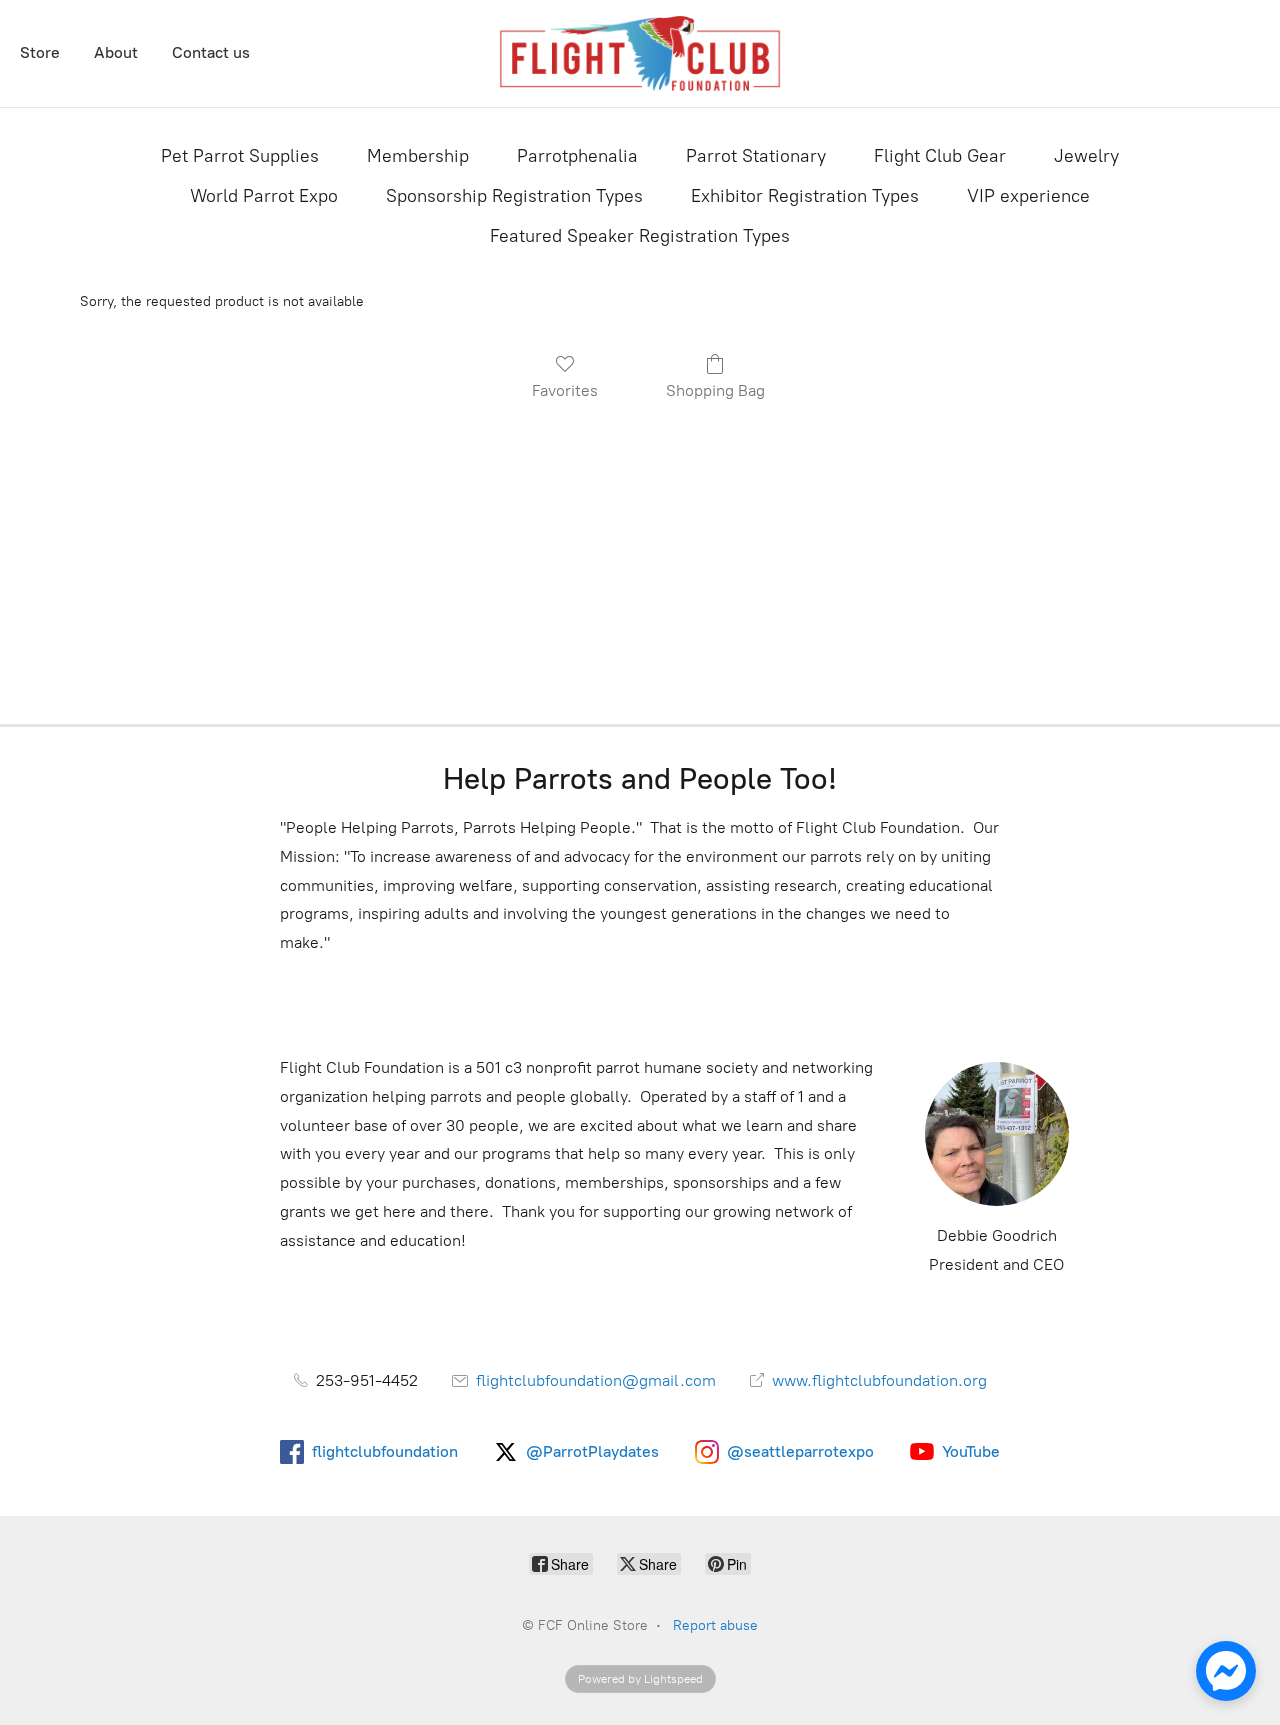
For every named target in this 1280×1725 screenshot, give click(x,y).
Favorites (565, 390)
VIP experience (1028, 196)
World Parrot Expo (264, 196)
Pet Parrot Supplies (240, 156)
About (116, 52)
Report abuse (715, 1625)
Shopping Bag (715, 390)
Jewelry (1086, 156)
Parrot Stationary (756, 156)
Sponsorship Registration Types (514, 196)
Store (40, 52)
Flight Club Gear (940, 156)
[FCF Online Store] (640, 53)
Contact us (211, 52)
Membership (418, 156)
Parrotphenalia (577, 156)
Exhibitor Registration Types (805, 196)
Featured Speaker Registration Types (640, 236)
